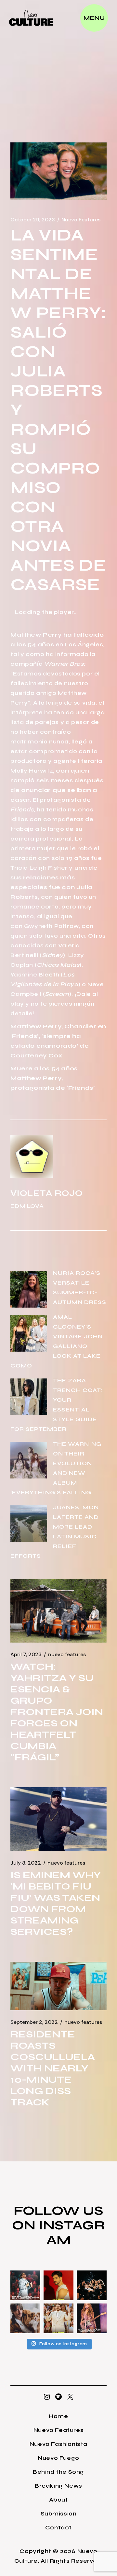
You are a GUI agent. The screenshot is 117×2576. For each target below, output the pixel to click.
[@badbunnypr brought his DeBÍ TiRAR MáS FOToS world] (25, 2285)
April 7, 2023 (26, 1655)
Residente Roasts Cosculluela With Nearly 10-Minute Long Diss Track (53, 2068)
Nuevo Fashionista (58, 2444)
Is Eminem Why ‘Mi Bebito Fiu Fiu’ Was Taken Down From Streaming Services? (56, 1903)
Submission (59, 2514)
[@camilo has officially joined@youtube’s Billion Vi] (58, 2285)
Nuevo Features (81, 220)
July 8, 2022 (26, 1863)
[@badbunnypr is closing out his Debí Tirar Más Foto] (58, 2318)
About (59, 2500)
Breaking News (58, 2486)
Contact (58, 2527)
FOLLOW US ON (58, 2218)
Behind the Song (58, 2472)
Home (58, 2416)
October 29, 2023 (33, 220)
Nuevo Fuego (58, 2458)
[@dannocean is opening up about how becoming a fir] (25, 2318)
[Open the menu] (94, 18)
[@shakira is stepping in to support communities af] (92, 2318)
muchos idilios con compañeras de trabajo (52, 819)
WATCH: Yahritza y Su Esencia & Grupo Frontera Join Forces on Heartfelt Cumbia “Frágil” (57, 1712)
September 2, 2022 (34, 2022)
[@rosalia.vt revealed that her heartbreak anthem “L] (92, 2285)
